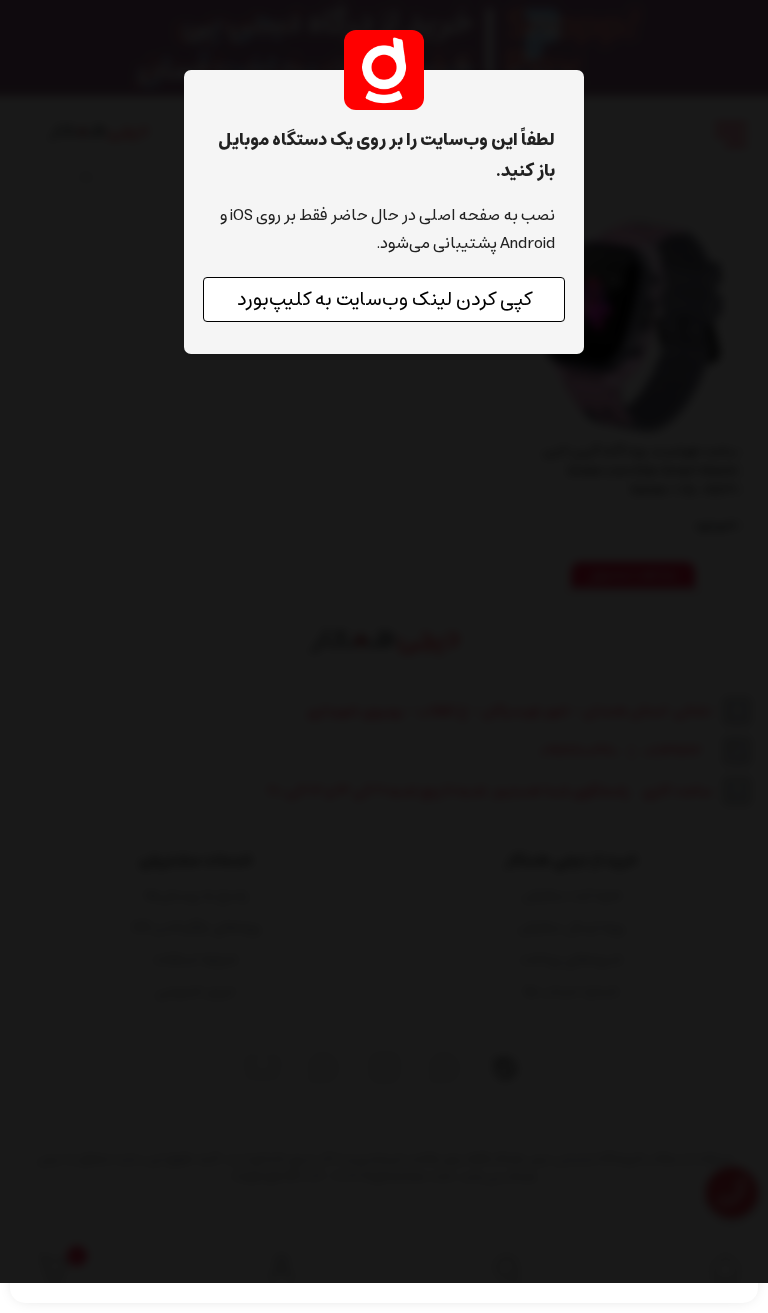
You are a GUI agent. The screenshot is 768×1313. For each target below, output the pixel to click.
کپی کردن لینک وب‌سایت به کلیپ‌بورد (384, 299)
